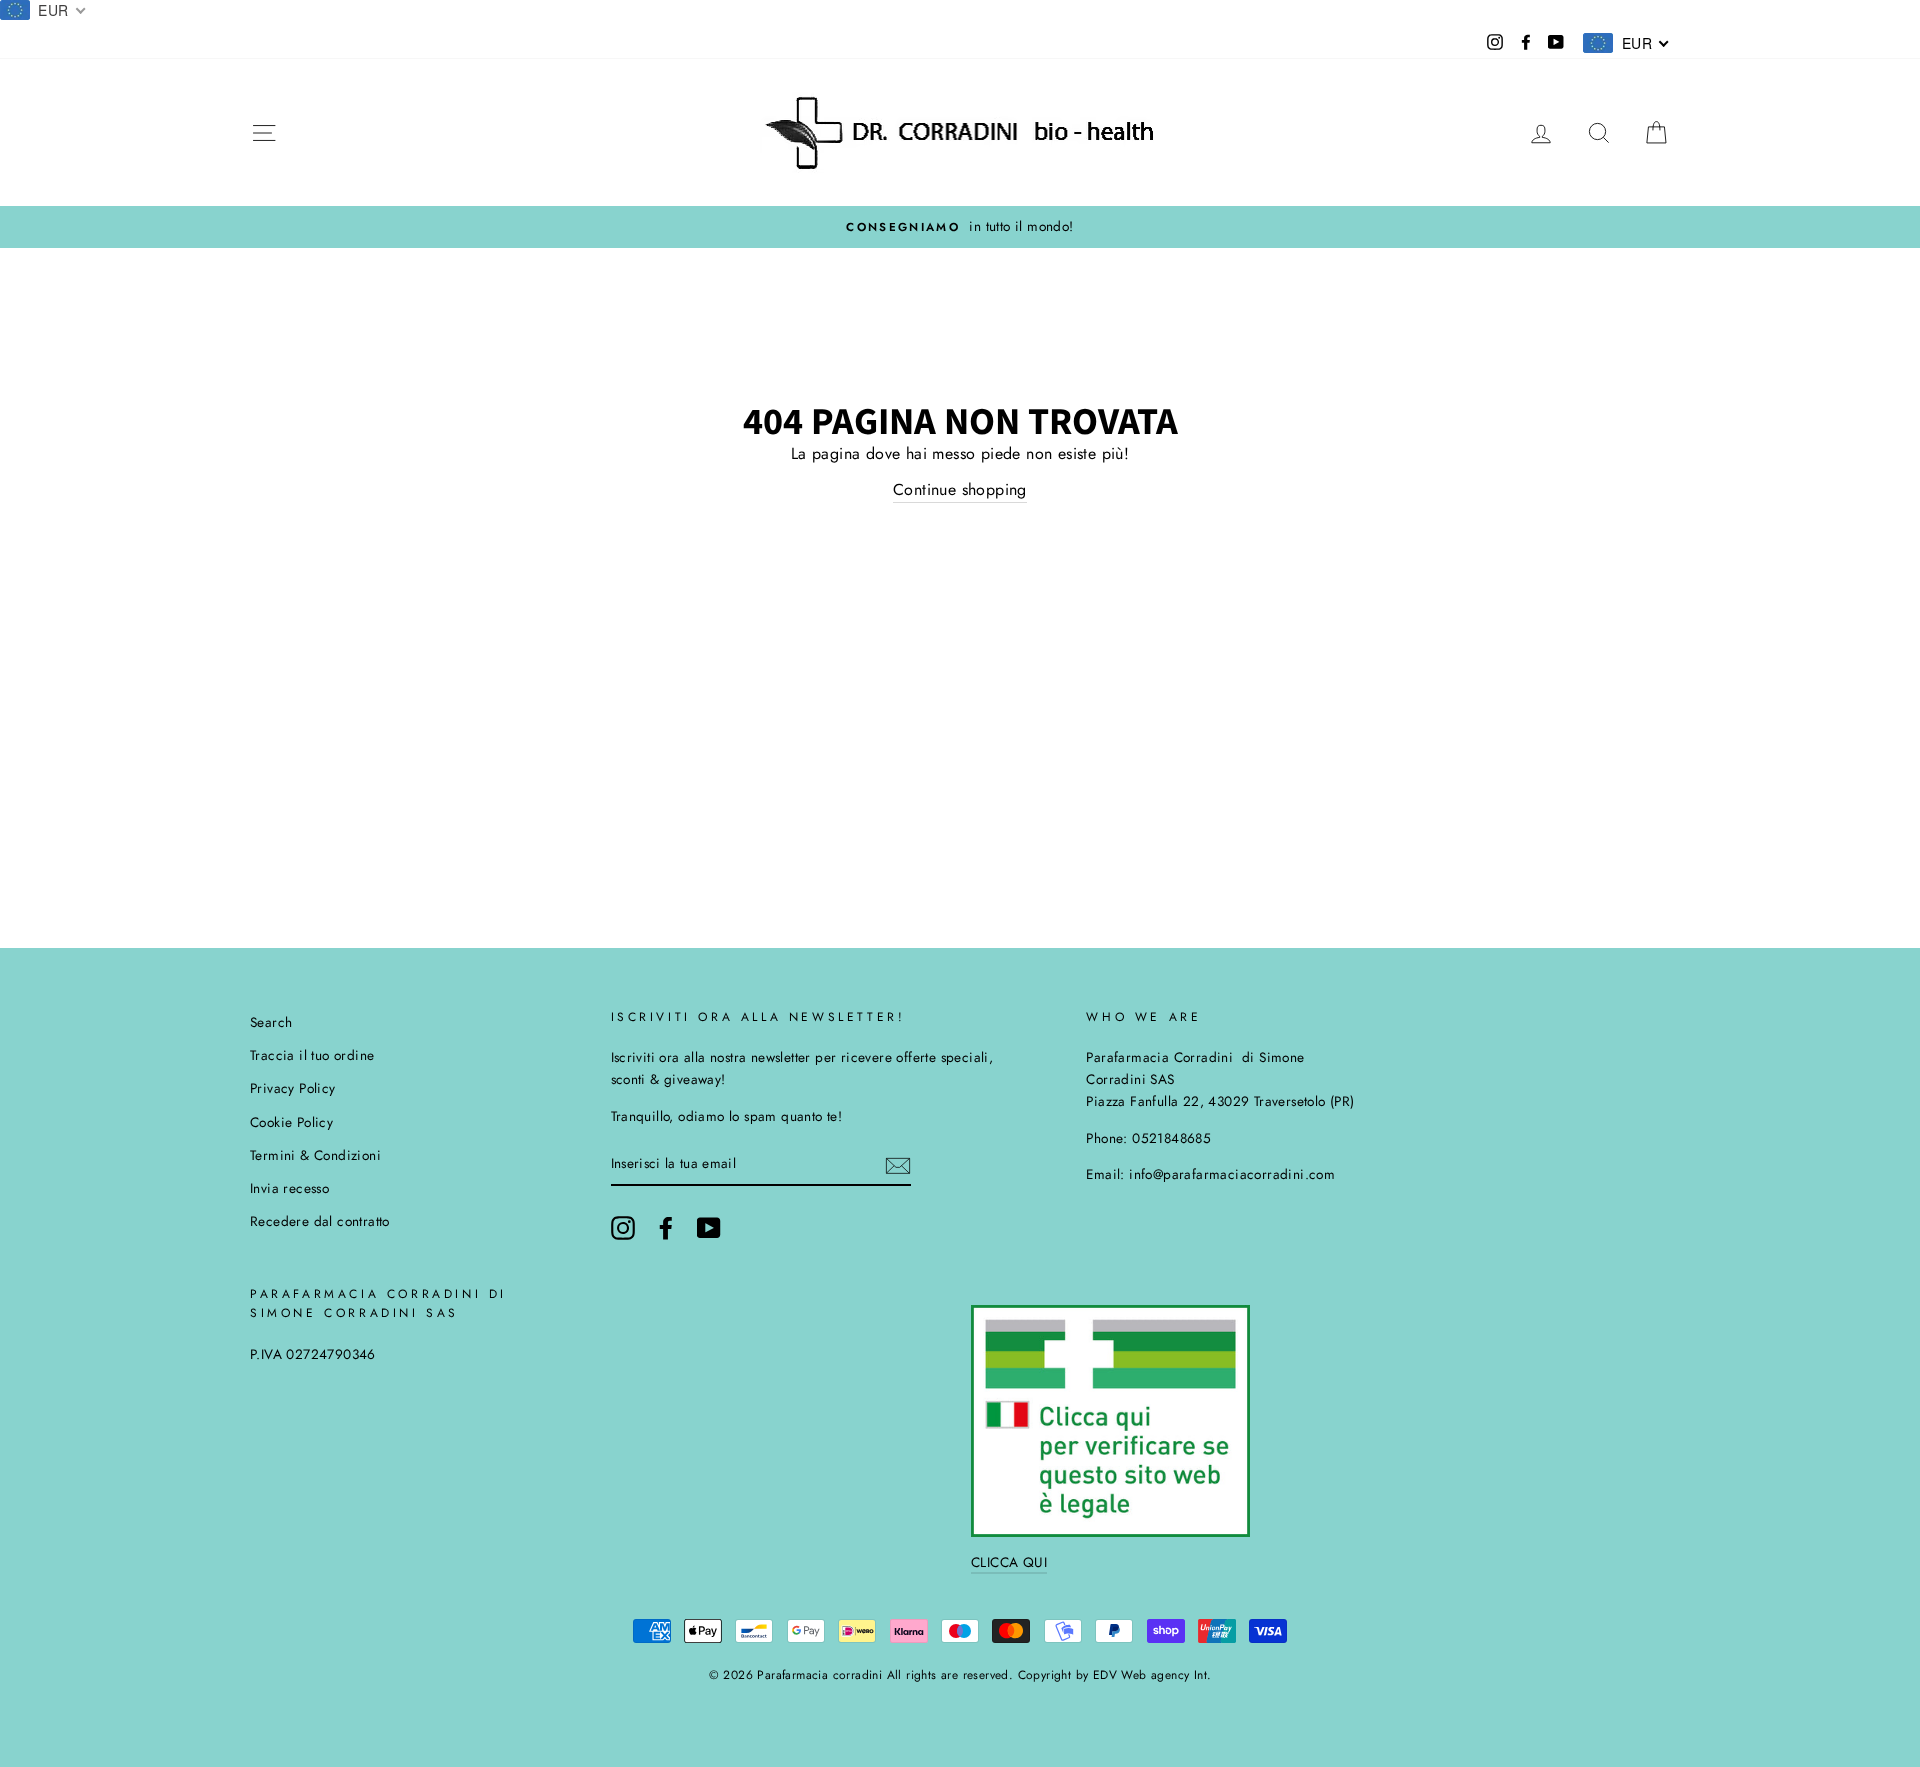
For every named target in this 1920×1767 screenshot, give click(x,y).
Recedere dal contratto (320, 1221)
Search (271, 1022)
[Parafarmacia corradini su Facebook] (666, 1228)
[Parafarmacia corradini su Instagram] (623, 1228)
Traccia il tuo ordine (312, 1055)
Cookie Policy (291, 1122)
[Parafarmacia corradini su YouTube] (709, 1228)
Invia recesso (289, 1188)
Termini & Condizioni (315, 1155)
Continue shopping (960, 489)
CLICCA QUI (1009, 1562)
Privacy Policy (293, 1088)
